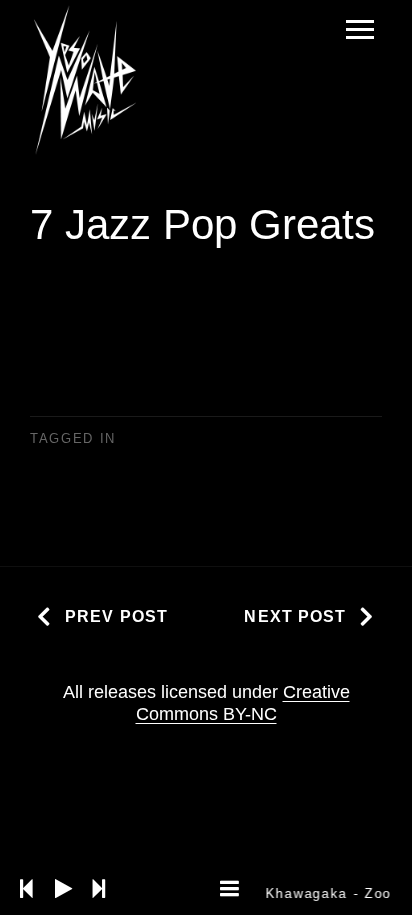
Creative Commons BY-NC (243, 703)
